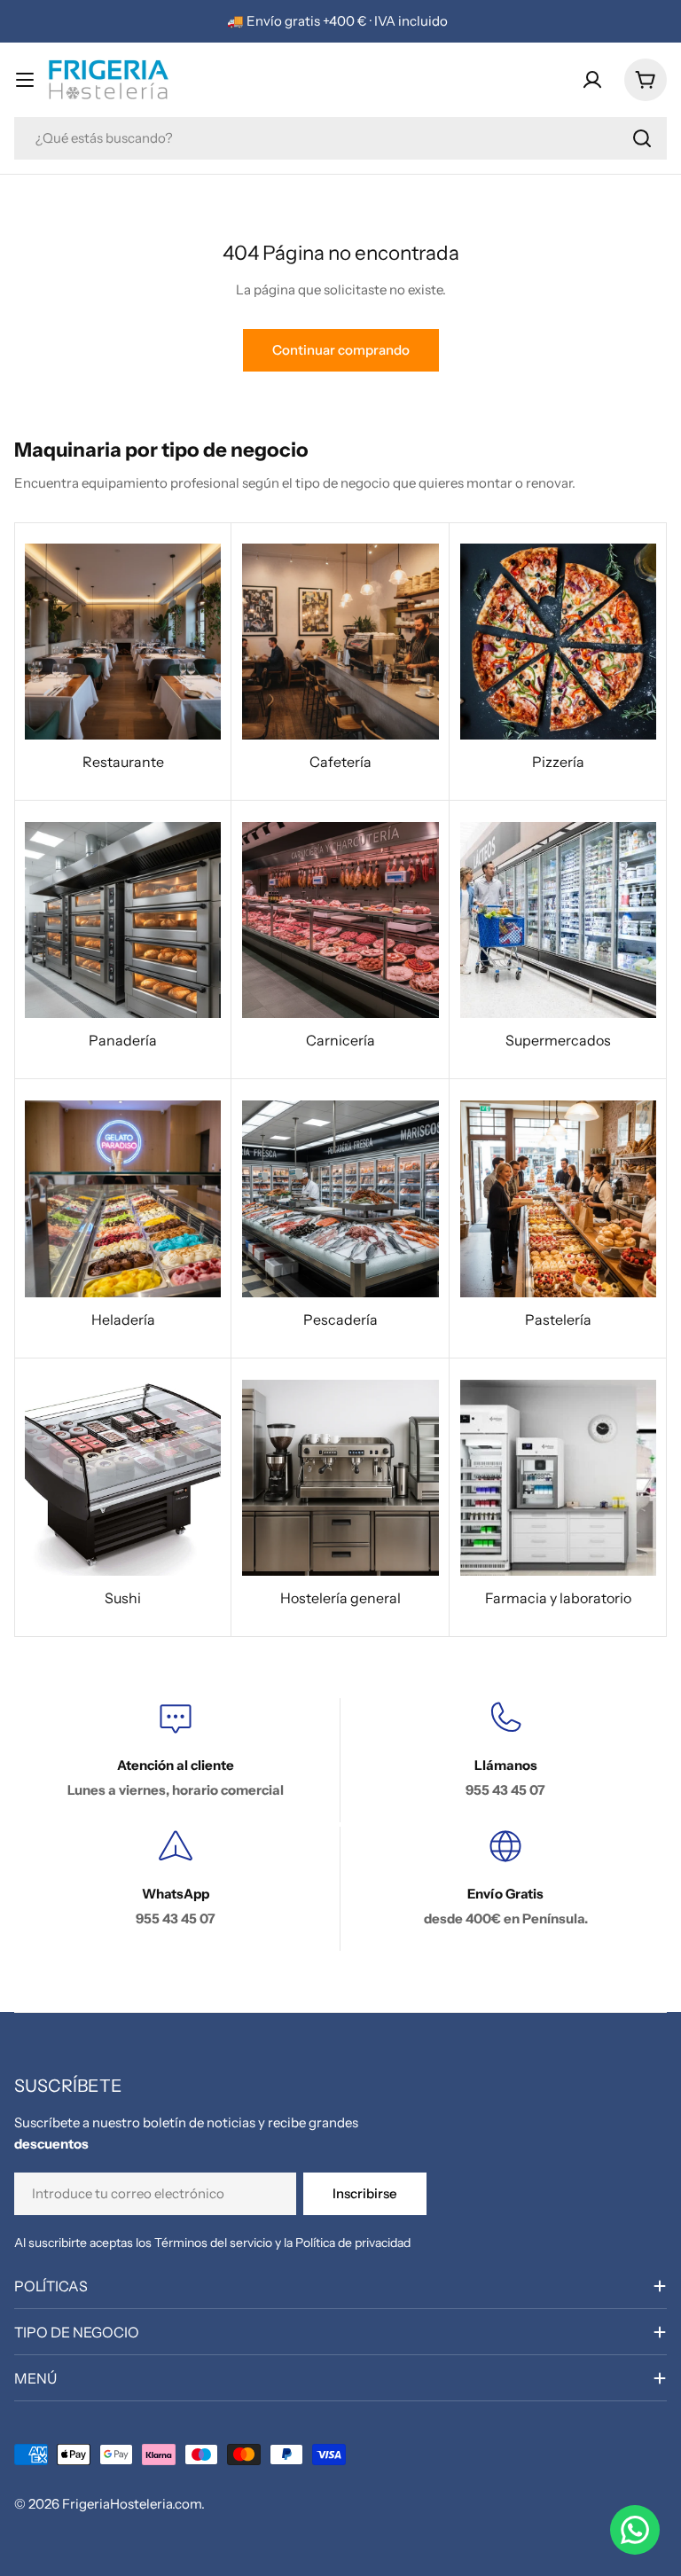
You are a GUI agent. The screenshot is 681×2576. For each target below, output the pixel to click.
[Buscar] (642, 138)
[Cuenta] (592, 80)
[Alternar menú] (25, 80)
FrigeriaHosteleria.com (132, 2504)
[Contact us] (635, 2530)
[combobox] (340, 138)
